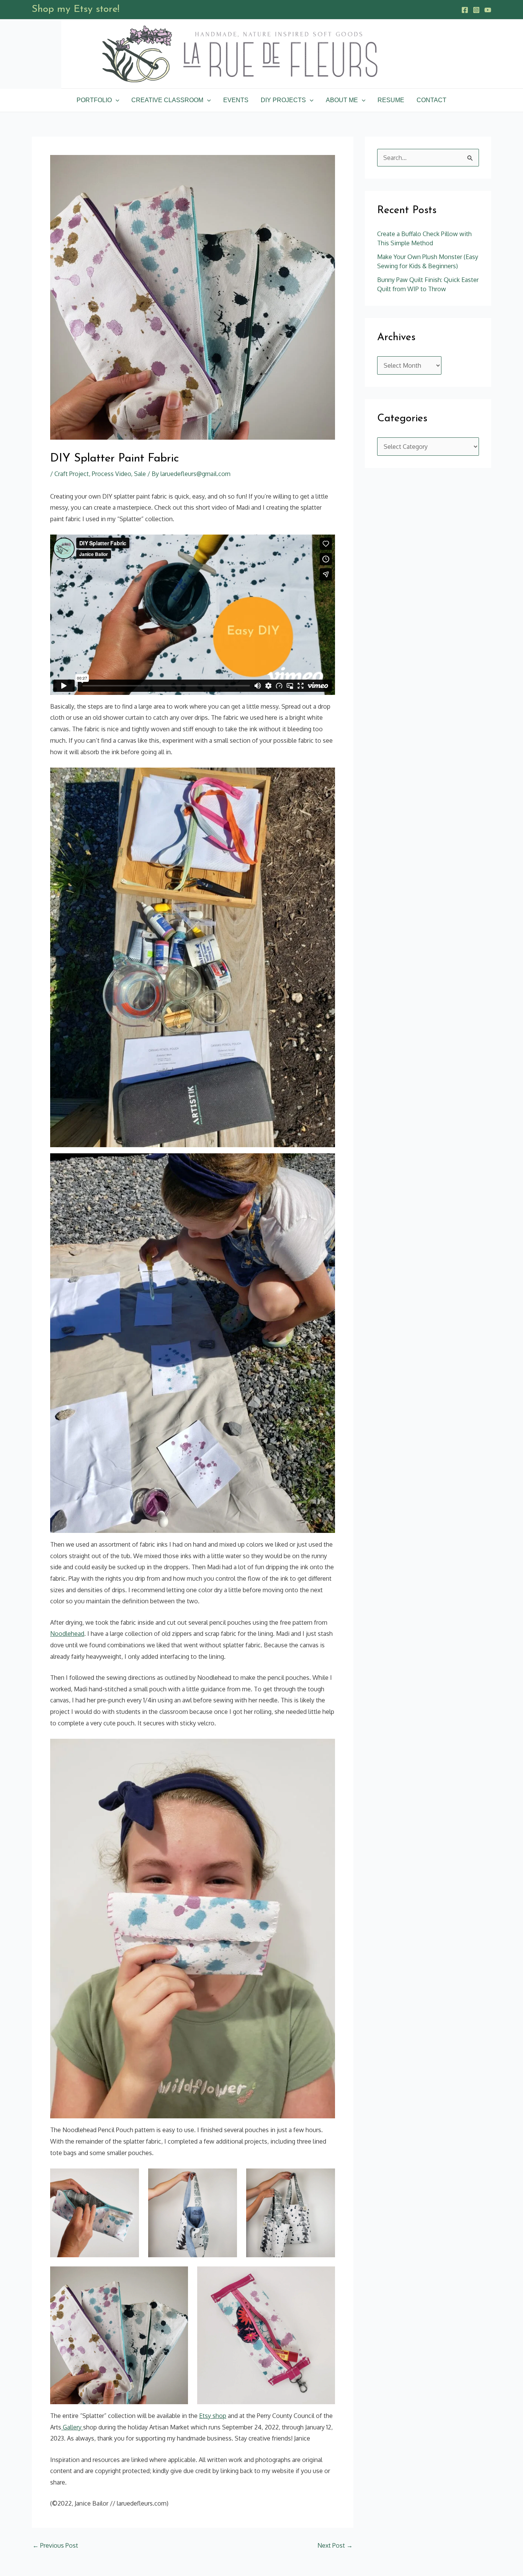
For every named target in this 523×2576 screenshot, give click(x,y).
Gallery (72, 2427)
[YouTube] (488, 10)
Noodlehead (67, 1634)
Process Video (111, 474)
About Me (342, 100)
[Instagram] (476, 10)
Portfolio (94, 100)
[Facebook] (465, 10)
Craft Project (72, 474)
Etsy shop (213, 2416)
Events (236, 100)
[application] (116, 100)
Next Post (335, 2545)
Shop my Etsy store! (76, 9)
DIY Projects (283, 100)
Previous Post (55, 2545)
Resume (391, 100)
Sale (140, 474)
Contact (431, 100)
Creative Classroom (167, 100)
